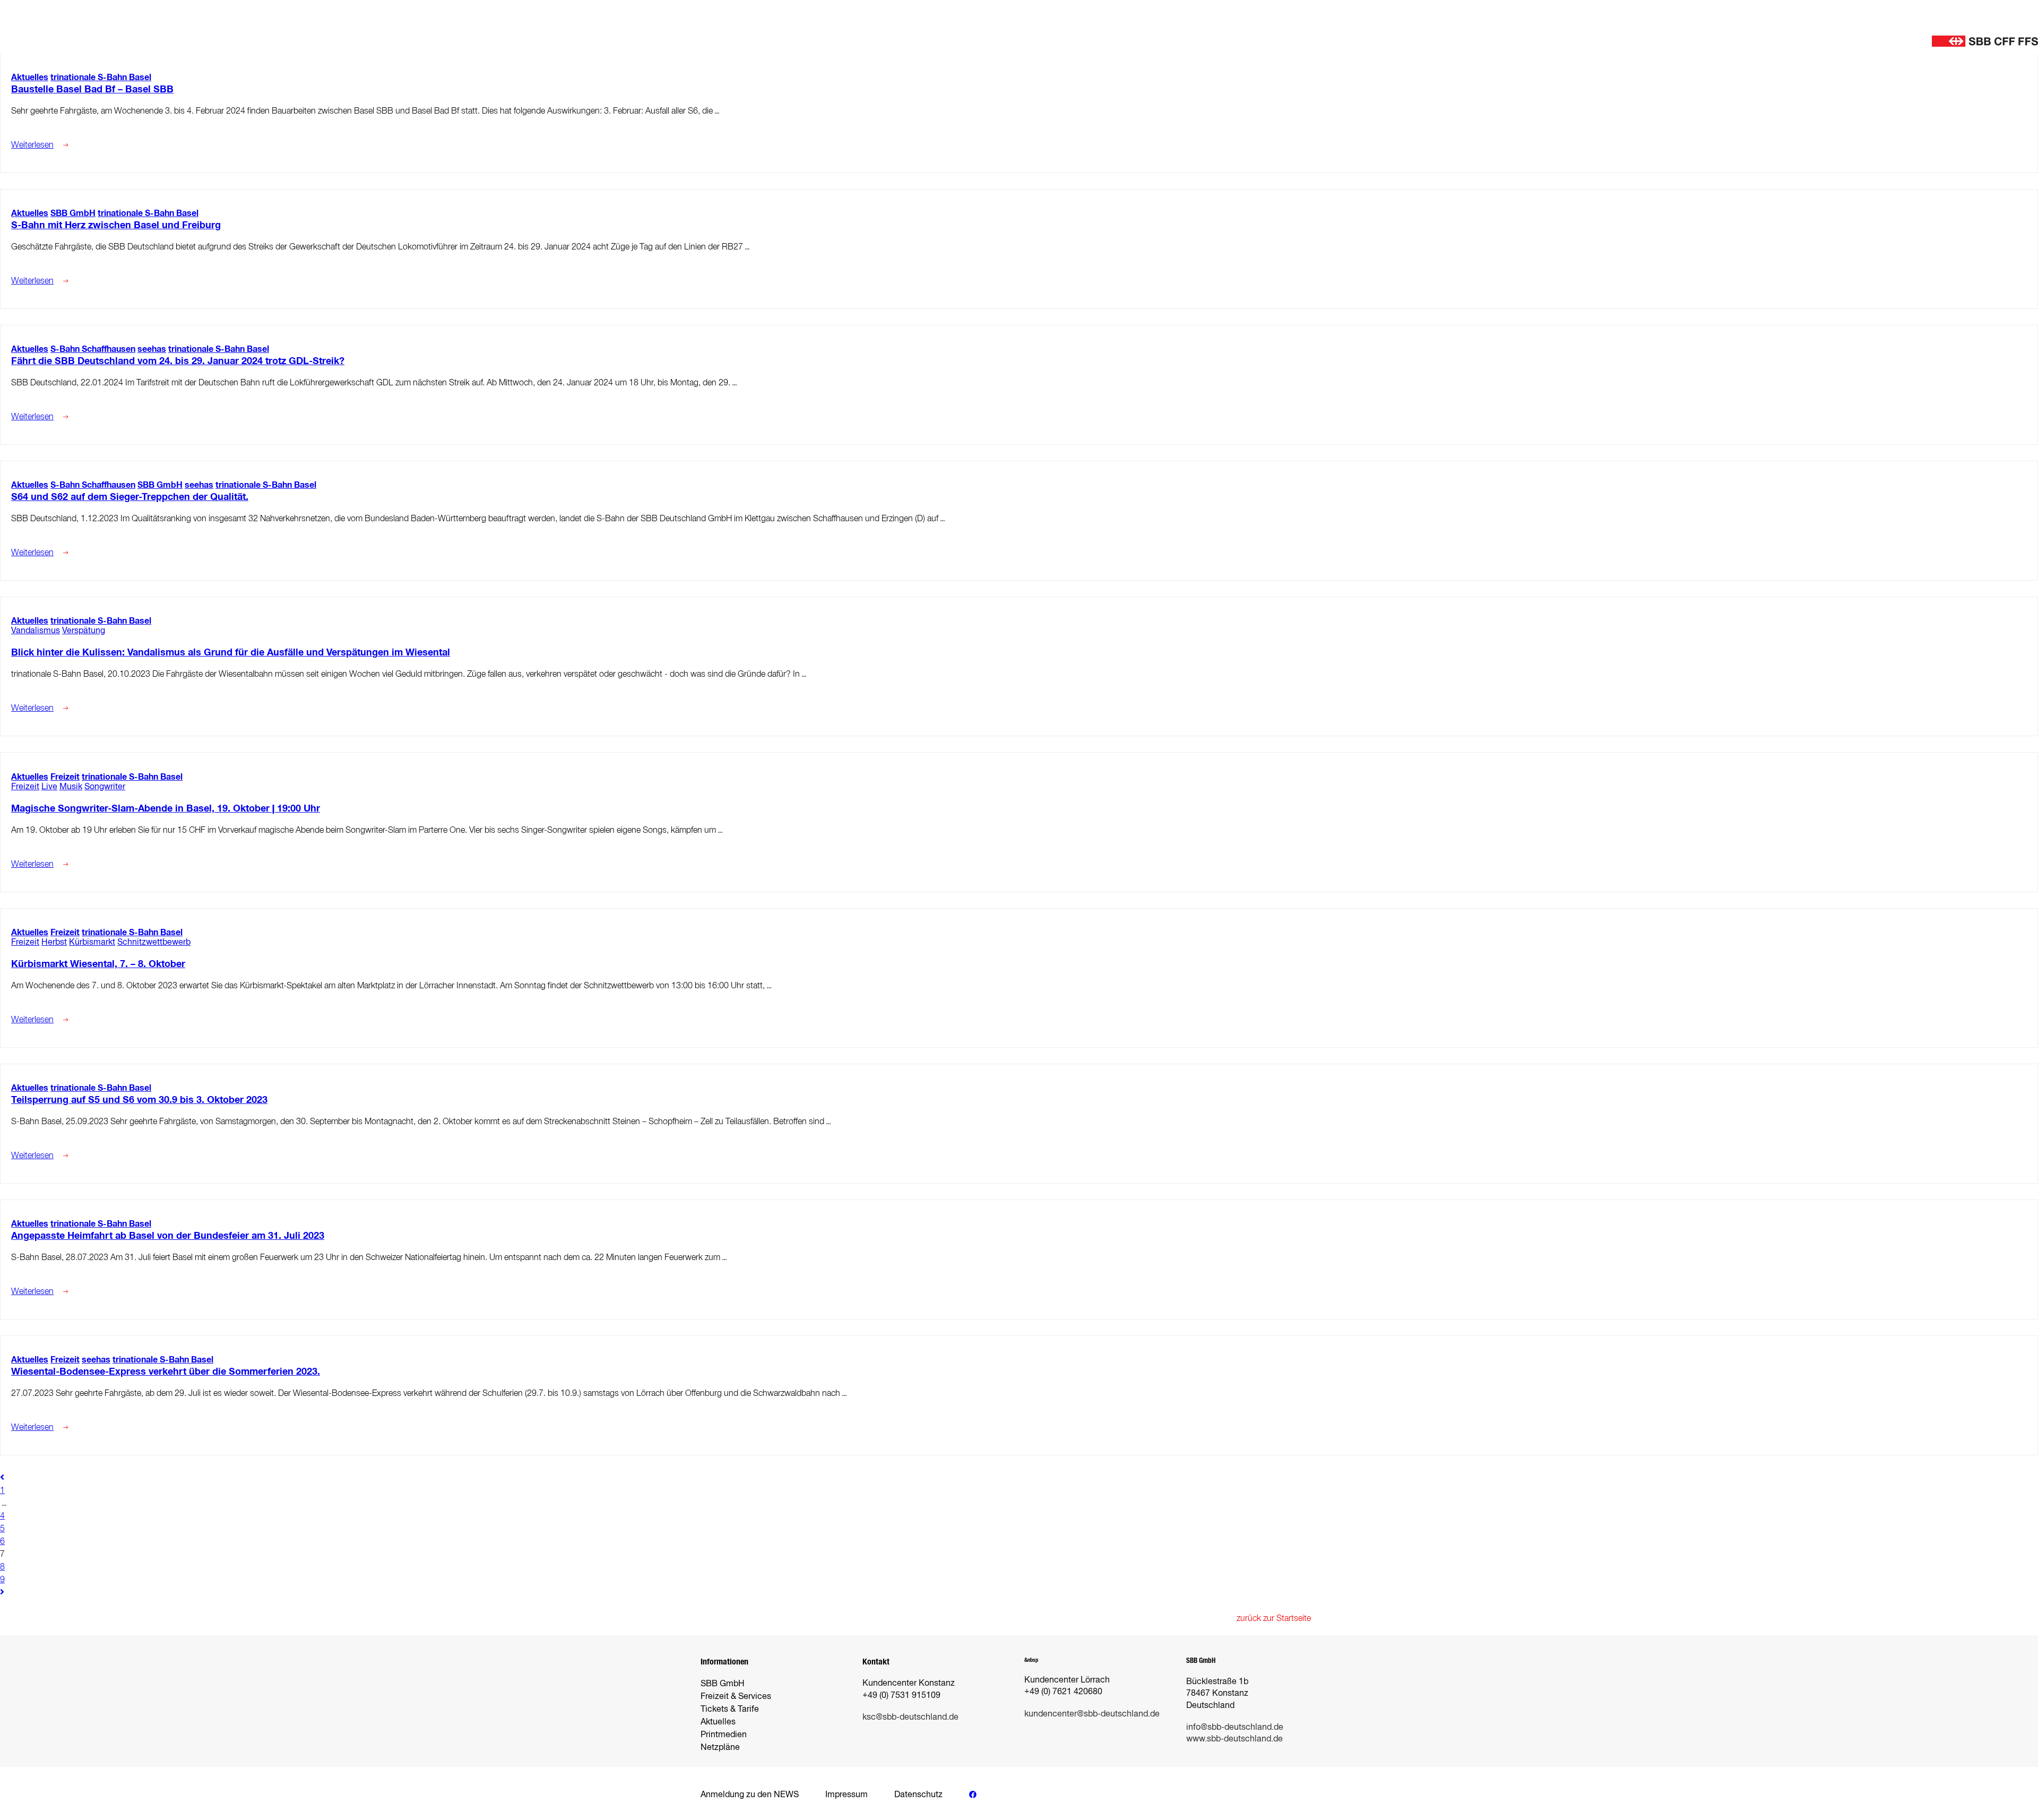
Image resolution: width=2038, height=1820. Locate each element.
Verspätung (84, 630)
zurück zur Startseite (1274, 1618)
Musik (71, 786)
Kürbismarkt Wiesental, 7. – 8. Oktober (98, 964)
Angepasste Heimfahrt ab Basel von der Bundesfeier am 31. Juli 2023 (168, 1236)
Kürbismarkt (92, 942)
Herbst (54, 942)
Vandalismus (36, 630)
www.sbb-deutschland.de (1234, 1739)
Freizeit (65, 777)
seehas (152, 349)
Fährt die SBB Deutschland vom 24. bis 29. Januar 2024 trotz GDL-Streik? (178, 361)
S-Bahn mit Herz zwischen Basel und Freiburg (116, 225)
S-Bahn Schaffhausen (93, 349)
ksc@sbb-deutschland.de (910, 1717)
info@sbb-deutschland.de (1235, 1727)
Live (49, 786)
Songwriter (105, 786)
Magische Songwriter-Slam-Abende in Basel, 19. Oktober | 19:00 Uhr (166, 808)
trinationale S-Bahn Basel (101, 77)
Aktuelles (30, 77)
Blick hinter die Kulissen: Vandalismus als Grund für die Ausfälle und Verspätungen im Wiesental (231, 652)
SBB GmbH (73, 213)
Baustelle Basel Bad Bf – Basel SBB (92, 89)
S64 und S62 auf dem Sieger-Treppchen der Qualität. (130, 497)
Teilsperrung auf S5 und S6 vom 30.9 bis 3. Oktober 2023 (139, 1100)
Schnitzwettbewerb (154, 942)
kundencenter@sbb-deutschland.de (1092, 1714)
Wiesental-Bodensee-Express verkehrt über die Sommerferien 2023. (166, 1372)
